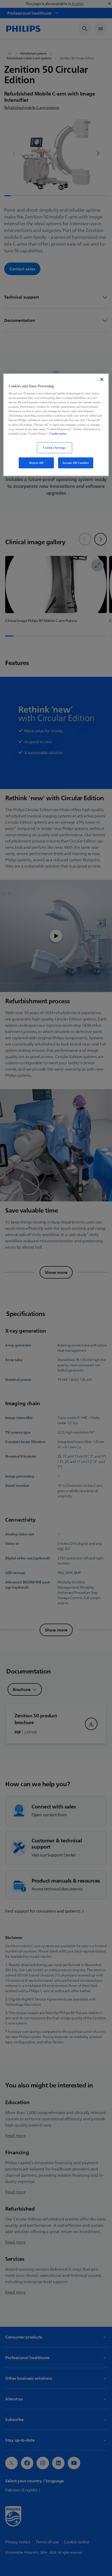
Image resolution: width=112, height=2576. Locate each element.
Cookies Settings (54, 447)
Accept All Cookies (76, 462)
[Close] (102, 379)
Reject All (36, 462)
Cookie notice (58, 433)
